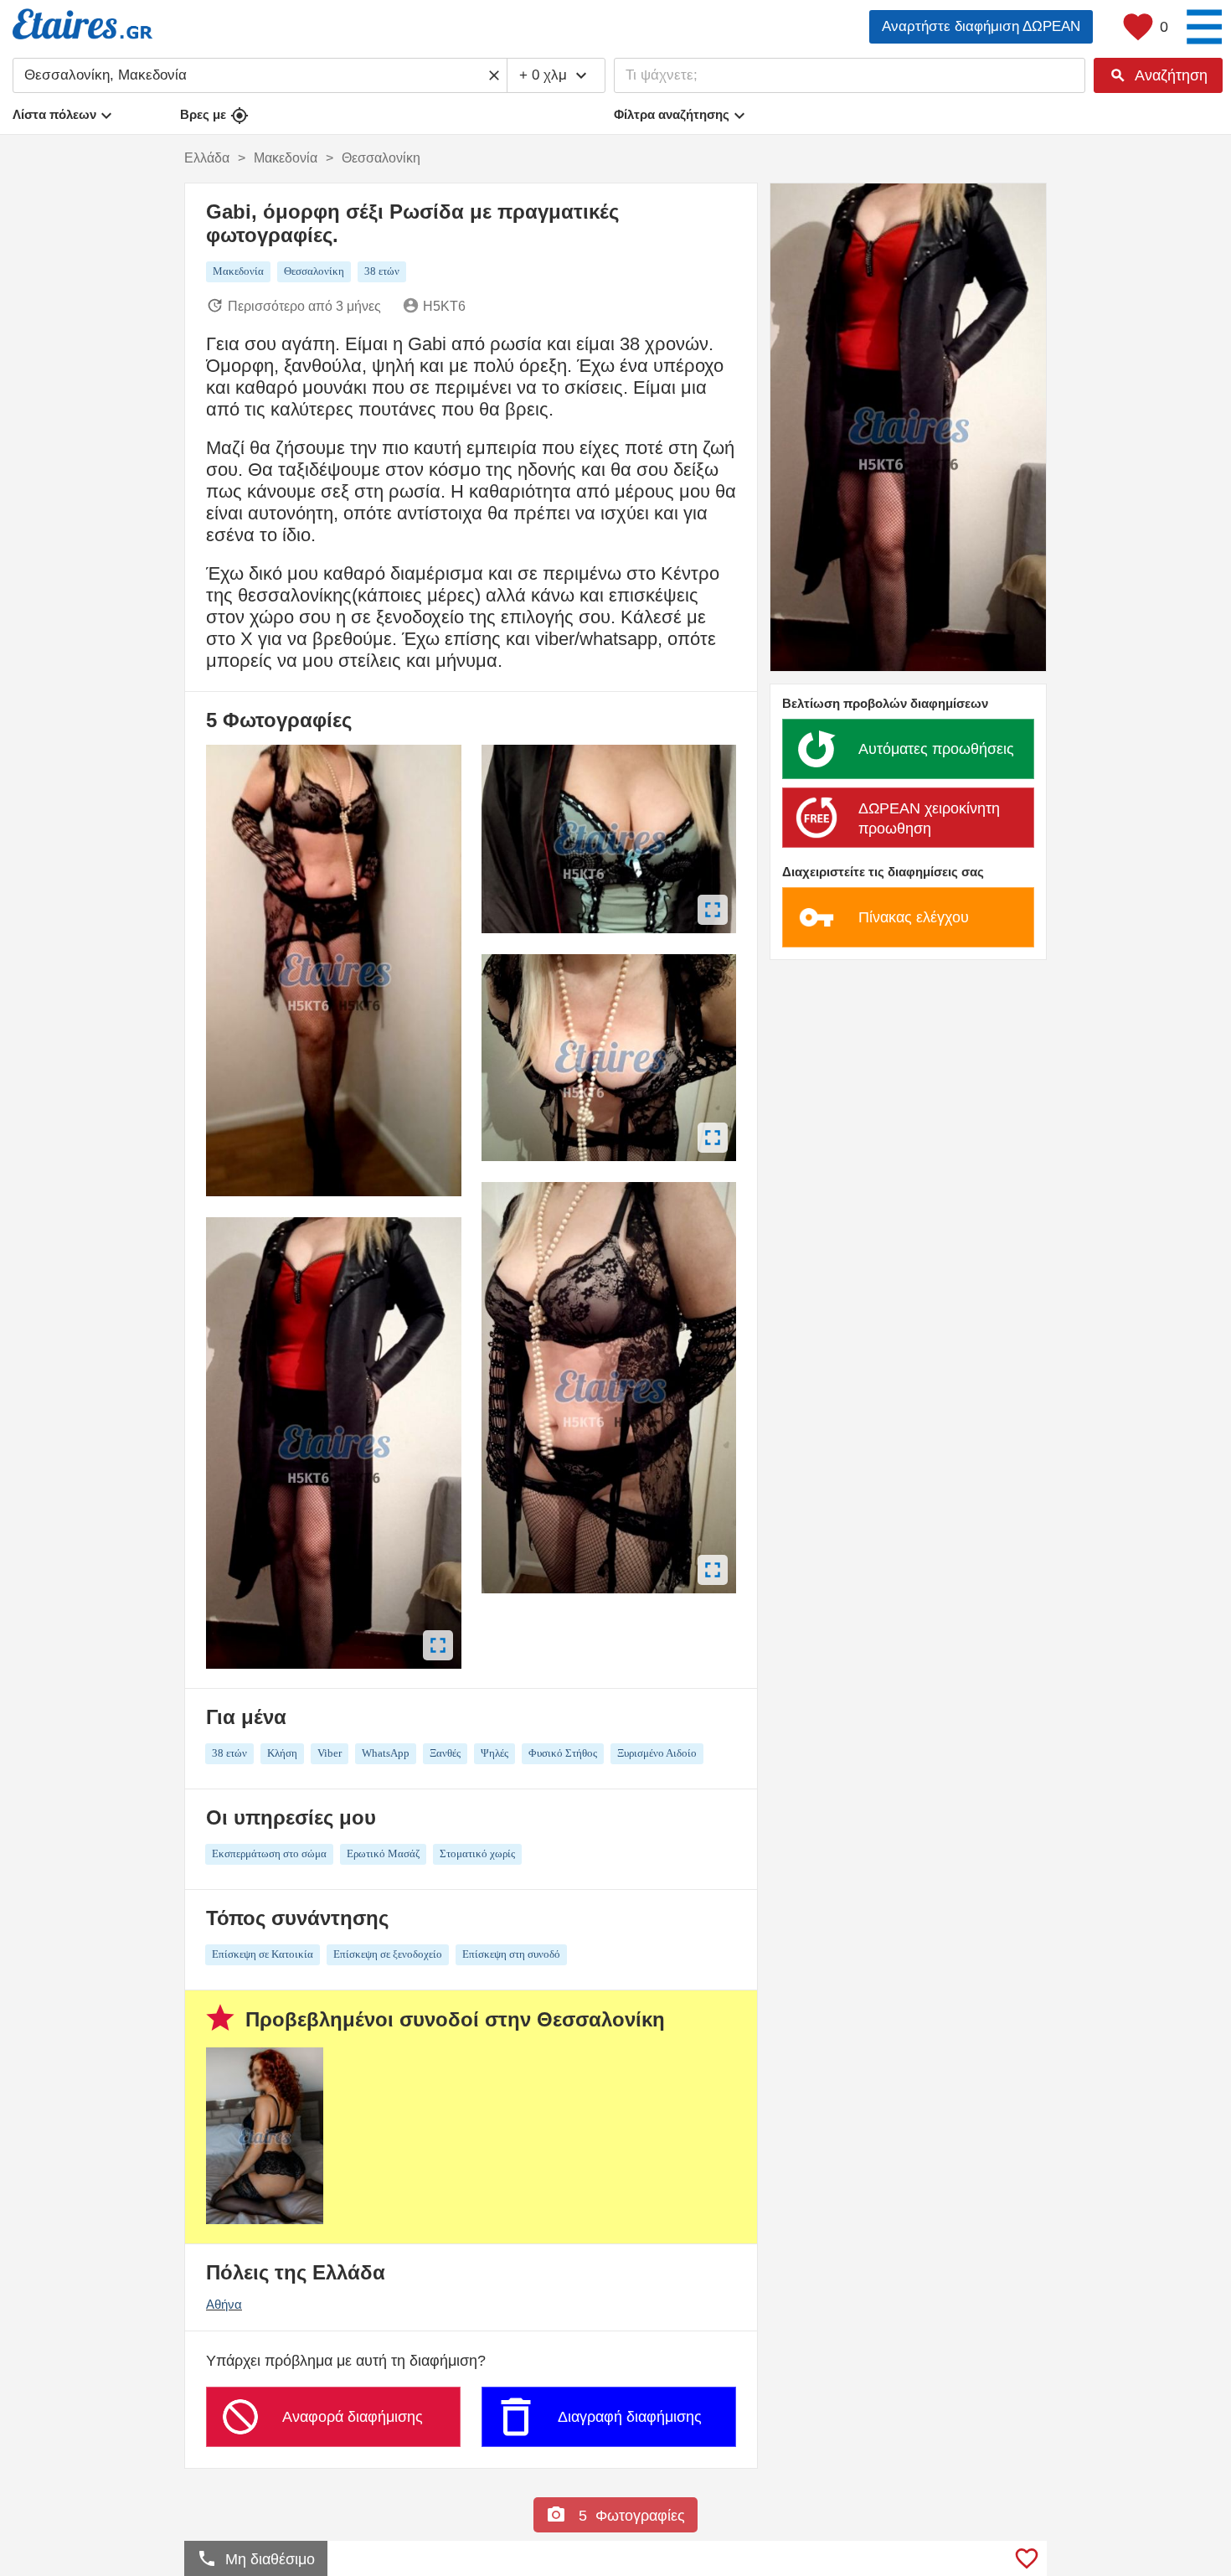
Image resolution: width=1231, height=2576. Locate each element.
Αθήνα (224, 2304)
